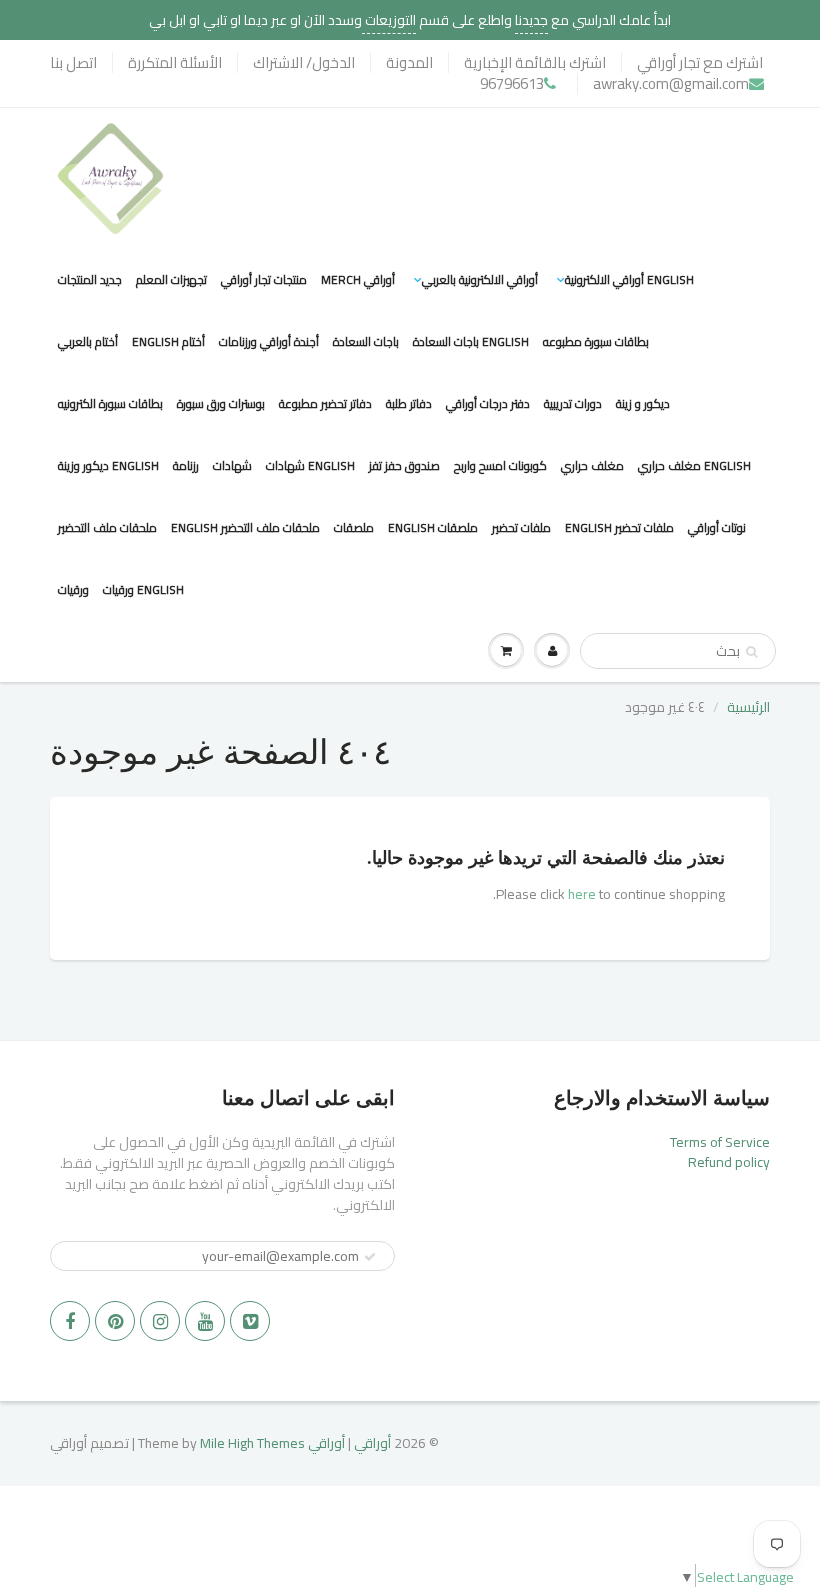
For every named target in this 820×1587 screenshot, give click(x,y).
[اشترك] (370, 1257)
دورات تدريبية (573, 403)
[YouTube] (205, 1321)
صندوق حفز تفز (404, 465)
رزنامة (186, 465)
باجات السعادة (366, 341)
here (582, 894)
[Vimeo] (250, 1321)
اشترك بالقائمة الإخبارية (535, 62)
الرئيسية (748, 707)
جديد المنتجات (90, 279)
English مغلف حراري (694, 465)
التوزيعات (389, 20)
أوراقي (372, 1443)
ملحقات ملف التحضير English (245, 527)
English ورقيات (143, 589)
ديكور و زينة (643, 403)
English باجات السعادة (471, 341)
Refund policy (729, 1162)
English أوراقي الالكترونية (629, 279)
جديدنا (531, 20)
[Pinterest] (115, 1321)
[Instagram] (160, 1321)
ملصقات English (433, 527)
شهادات (232, 465)
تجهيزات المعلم (171, 279)
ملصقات (354, 527)
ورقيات (73, 589)
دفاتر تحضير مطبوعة (325, 403)
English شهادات (310, 465)
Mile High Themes (252, 1443)
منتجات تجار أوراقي (264, 279)
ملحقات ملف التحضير (107, 527)
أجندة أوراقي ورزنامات (269, 341)
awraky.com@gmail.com (671, 83)
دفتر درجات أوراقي (488, 403)
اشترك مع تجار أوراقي (700, 62)
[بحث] (751, 652)
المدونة (409, 62)
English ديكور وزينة (108, 465)
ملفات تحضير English (619, 527)
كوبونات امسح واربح (500, 465)
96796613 (512, 83)
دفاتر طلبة (409, 403)
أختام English (168, 341)
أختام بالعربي (88, 341)
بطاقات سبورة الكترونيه (110, 403)
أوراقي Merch (358, 279)
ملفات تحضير (521, 527)
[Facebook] (70, 1321)
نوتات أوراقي (717, 527)
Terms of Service (720, 1142)
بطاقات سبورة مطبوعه (596, 341)
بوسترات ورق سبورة (221, 403)
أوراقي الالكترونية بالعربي (480, 279)
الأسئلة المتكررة (175, 62)
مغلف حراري (592, 465)
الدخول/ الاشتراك (304, 62)
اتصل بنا (73, 62)
